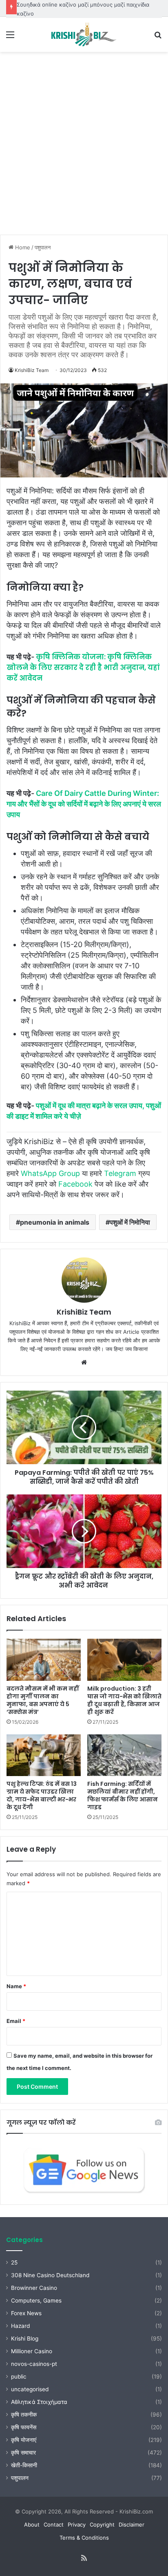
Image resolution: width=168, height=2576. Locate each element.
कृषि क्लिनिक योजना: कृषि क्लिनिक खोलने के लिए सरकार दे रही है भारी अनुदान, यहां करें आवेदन (83, 668)
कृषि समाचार (23, 2453)
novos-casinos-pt (34, 2364)
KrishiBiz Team (32, 370)
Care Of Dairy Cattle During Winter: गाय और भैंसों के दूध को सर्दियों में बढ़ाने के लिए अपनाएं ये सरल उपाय (84, 804)
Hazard (20, 2326)
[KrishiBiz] (84, 34)
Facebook (75, 1184)
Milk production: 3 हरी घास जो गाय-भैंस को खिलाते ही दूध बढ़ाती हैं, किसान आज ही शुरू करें (124, 1700)
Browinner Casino (34, 2288)
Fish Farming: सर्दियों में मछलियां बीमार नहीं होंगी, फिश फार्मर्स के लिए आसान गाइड (123, 1795)
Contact (54, 2524)
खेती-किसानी (24, 2465)
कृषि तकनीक (24, 2415)
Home (22, 247)
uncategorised (30, 2389)
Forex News (26, 2313)
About (32, 2524)
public (19, 2377)
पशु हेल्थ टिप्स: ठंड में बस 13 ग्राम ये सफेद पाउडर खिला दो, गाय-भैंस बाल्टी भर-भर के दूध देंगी (42, 1795)
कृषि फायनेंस (24, 2427)
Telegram (120, 1173)
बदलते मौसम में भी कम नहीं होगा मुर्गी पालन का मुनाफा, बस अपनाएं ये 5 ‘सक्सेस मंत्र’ (43, 1700)
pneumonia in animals (55, 1222)
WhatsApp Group (50, 1173)
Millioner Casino (32, 2351)
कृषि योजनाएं (24, 2440)
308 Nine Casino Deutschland (50, 2275)
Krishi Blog (25, 2339)
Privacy (77, 2524)
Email (16, 2021)
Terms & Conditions (84, 2538)
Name (16, 1986)
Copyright (102, 2524)
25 (14, 2262)
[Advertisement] (84, 140)
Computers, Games (36, 2300)
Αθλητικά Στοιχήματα (39, 2402)
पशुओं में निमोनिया (130, 1222)
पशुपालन (43, 247)
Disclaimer (132, 2524)
